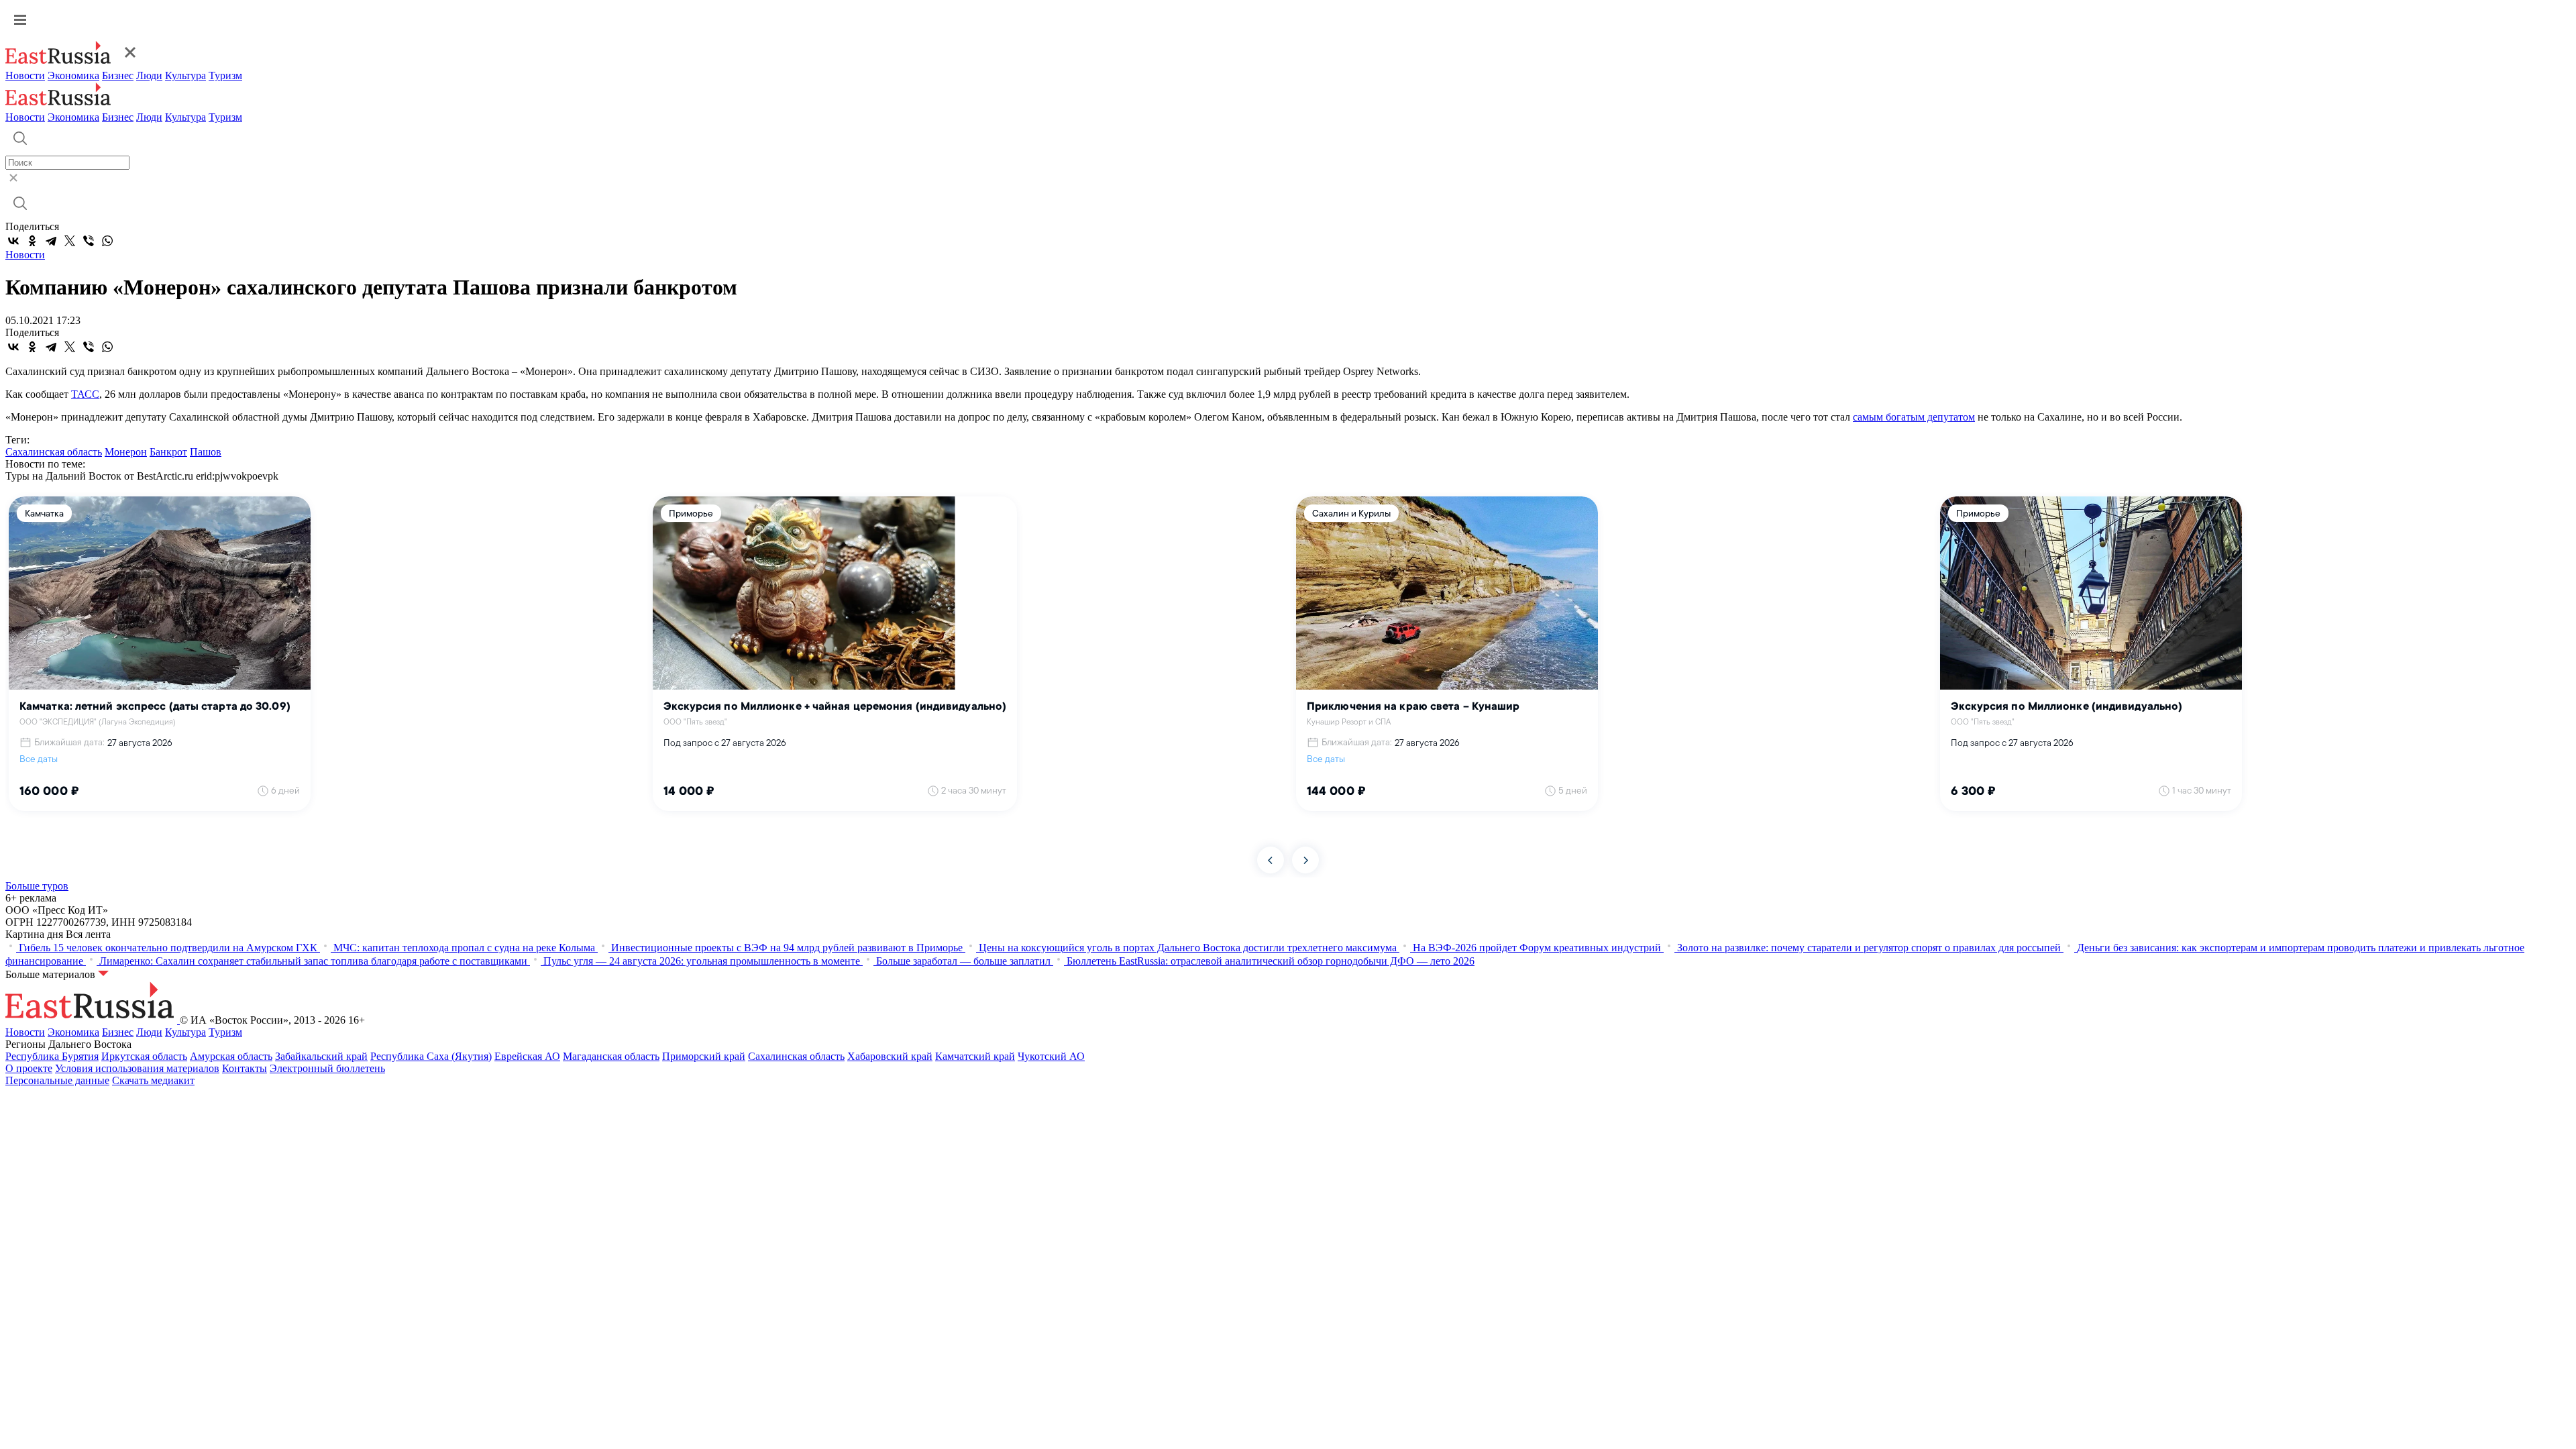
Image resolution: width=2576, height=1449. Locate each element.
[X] (70, 241)
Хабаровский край (890, 1056)
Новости (25, 75)
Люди (149, 75)
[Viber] (89, 241)
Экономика (73, 75)
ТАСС (85, 394)
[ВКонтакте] (13, 241)
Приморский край (704, 1056)
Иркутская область (144, 1056)
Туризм (225, 75)
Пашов (206, 452)
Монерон (126, 452)
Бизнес (118, 75)
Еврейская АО (527, 1056)
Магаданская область (611, 1056)
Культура (185, 75)
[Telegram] (51, 241)
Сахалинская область (54, 452)
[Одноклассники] (32, 241)
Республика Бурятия (52, 1056)
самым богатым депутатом (1914, 417)
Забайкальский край (321, 1056)
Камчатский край (975, 1056)
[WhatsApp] (107, 241)
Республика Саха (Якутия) (431, 1056)
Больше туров (37, 886)
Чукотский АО (1051, 1056)
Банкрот (168, 452)
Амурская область (231, 1056)
